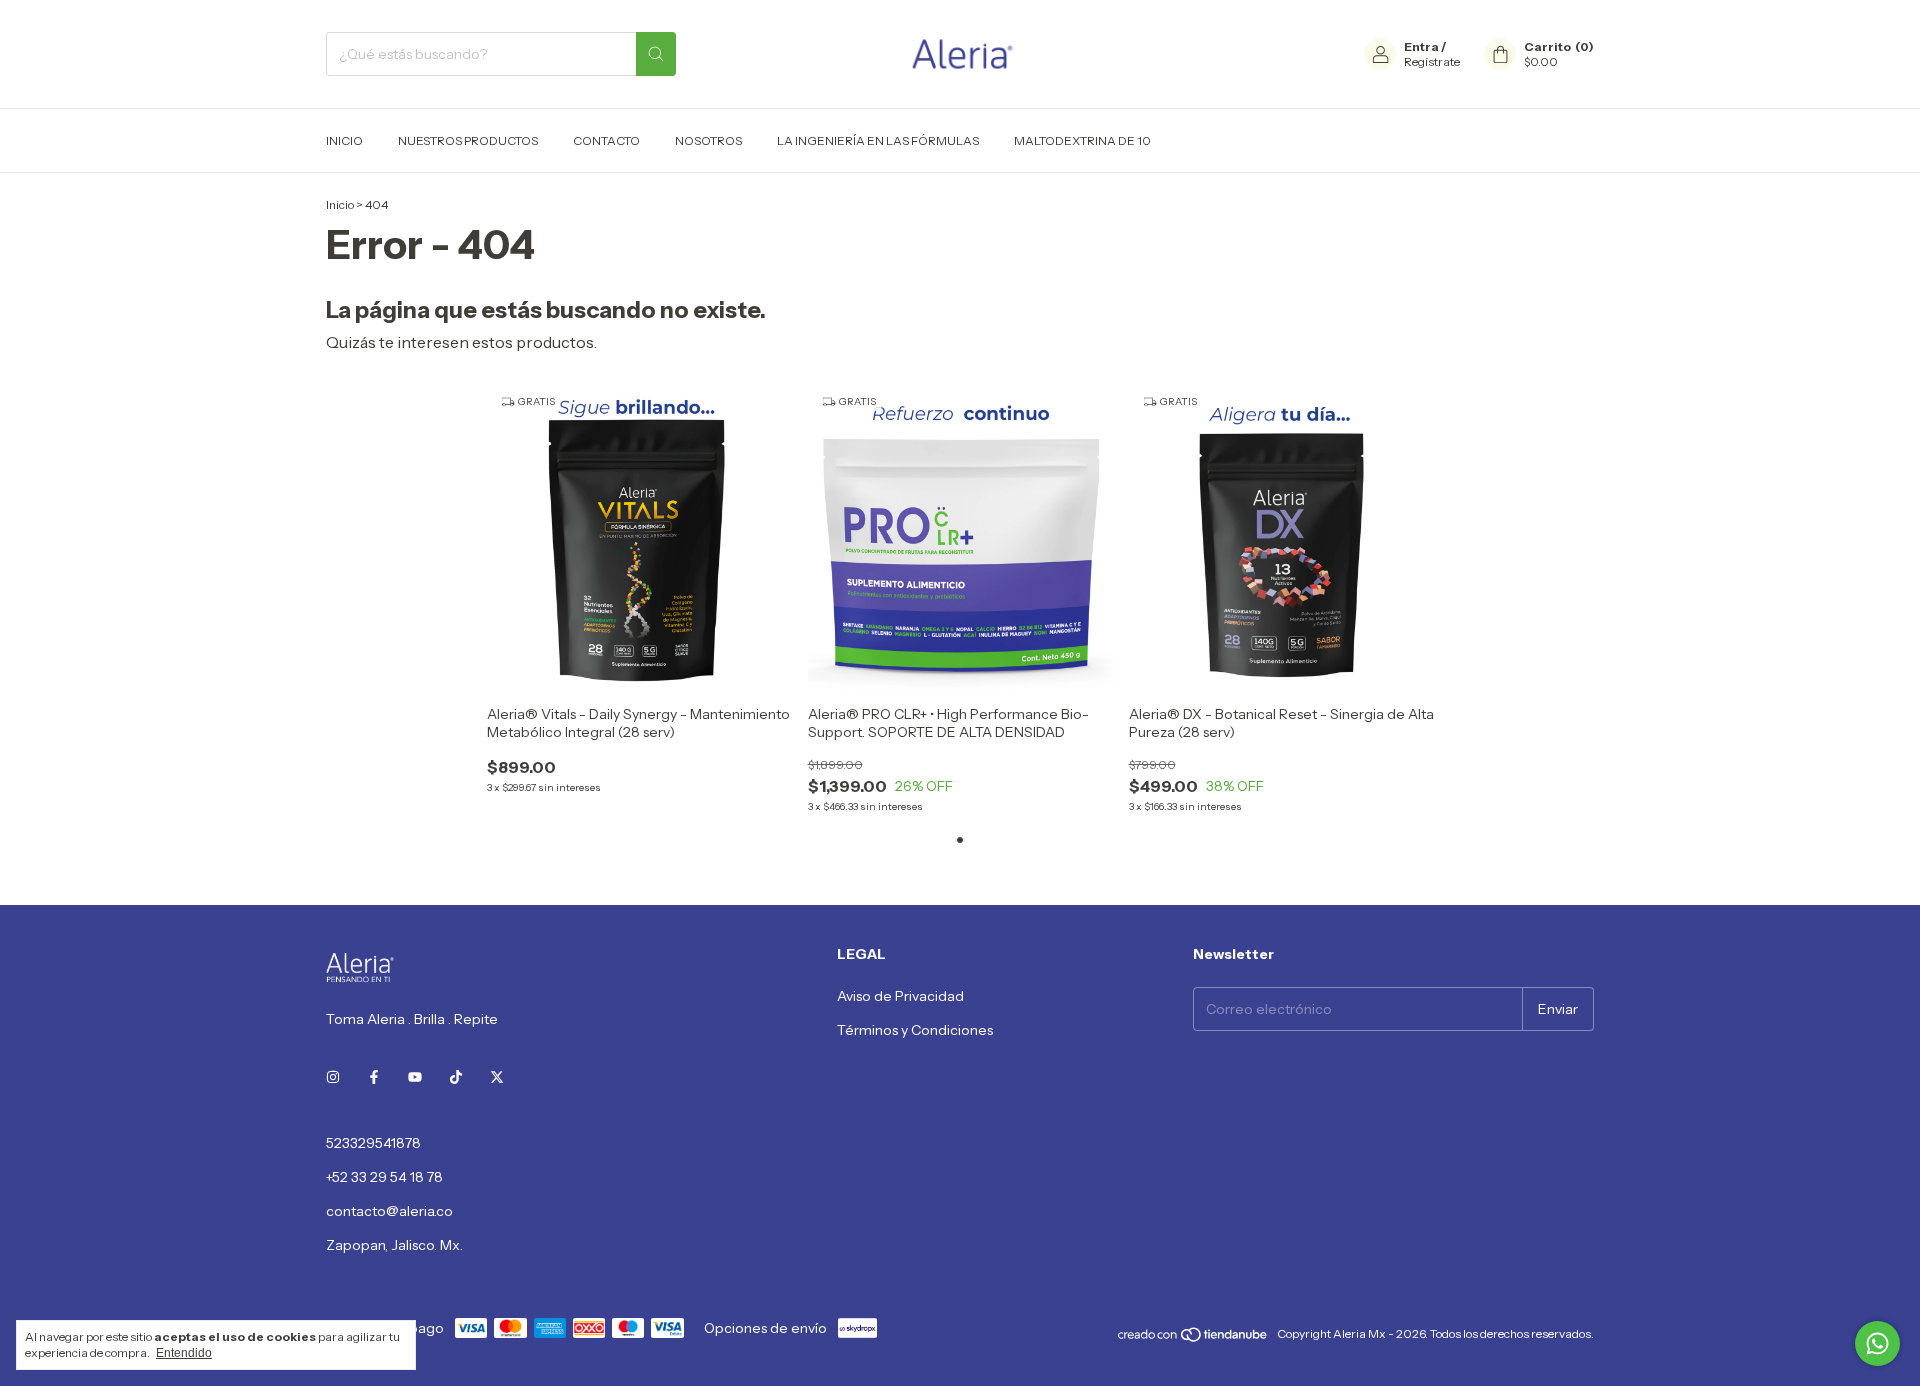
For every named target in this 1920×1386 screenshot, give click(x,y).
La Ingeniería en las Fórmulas (878, 140)
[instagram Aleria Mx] (333, 1077)
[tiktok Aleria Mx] (456, 1077)
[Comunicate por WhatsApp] (1877, 1343)
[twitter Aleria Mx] (497, 1077)
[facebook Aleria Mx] (374, 1077)
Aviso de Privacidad (900, 996)
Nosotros (708, 140)
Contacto (606, 140)
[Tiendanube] (1193, 1338)
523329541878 (373, 1143)
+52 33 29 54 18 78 (384, 1177)
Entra (1421, 46)
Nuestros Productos (468, 140)
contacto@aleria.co (389, 1211)
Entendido (184, 1353)
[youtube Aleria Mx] (415, 1077)
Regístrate (1432, 61)
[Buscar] (656, 54)
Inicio (344, 140)
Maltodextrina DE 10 (1082, 140)
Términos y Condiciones (915, 1030)
